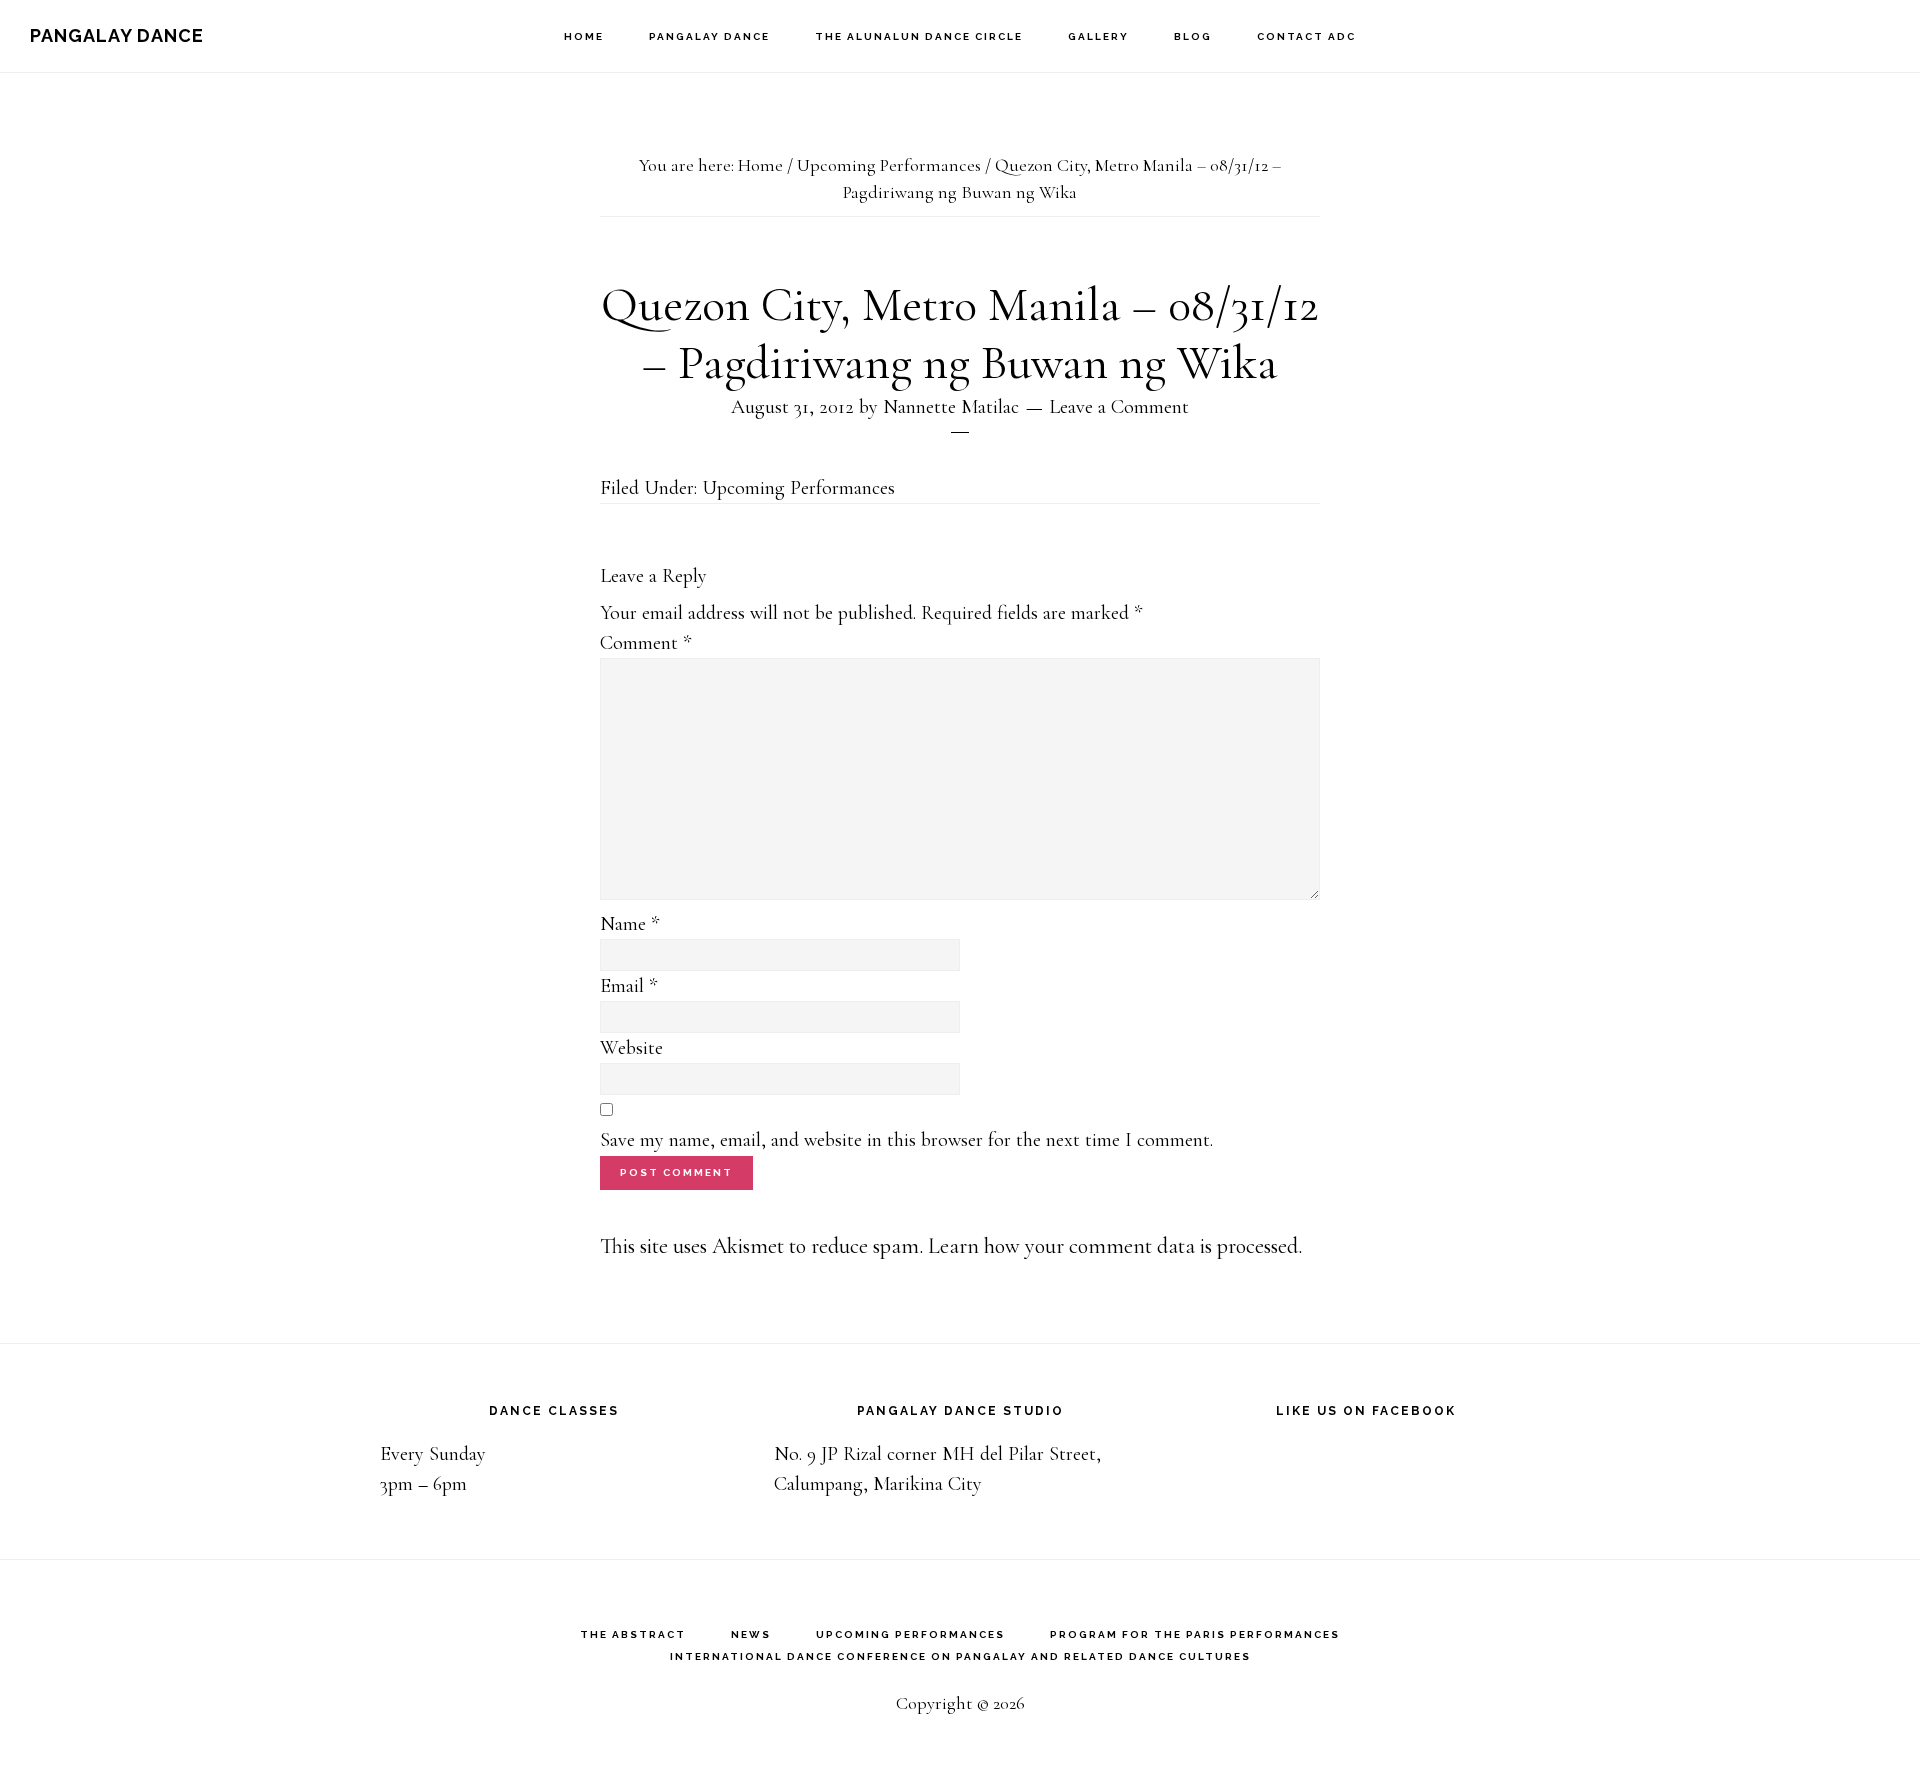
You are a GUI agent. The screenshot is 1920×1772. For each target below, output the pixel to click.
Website (631, 1048)
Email (628, 986)
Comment (645, 643)
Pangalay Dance (117, 35)
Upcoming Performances (798, 488)
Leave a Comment (1119, 407)
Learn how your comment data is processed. (1115, 1246)
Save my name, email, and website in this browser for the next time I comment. (906, 1140)
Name (629, 924)
